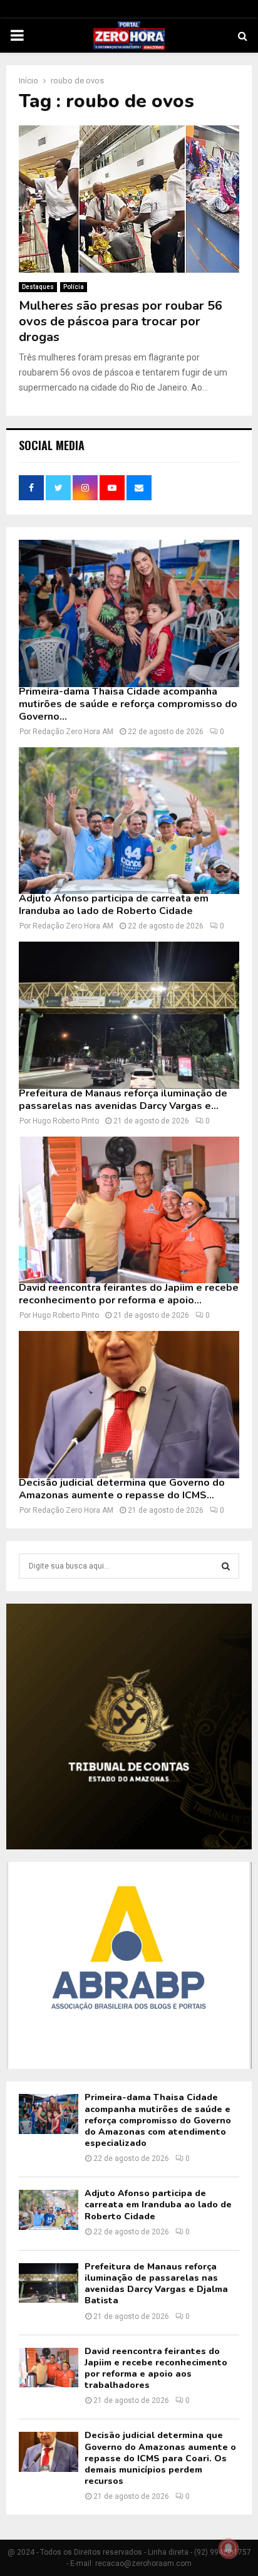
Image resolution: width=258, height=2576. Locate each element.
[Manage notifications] (229, 2548)
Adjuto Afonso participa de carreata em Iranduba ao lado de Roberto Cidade (114, 905)
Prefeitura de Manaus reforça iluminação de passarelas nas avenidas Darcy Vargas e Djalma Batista (156, 2284)
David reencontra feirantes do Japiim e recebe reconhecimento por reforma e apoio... (129, 1294)
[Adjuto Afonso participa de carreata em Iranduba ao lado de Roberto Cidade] (129, 821)
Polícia (74, 287)
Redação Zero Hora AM (73, 732)
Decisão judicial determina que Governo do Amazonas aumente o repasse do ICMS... (122, 1489)
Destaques (38, 287)
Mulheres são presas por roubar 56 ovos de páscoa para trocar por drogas (121, 321)
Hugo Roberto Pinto (66, 1121)
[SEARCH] (226, 1566)
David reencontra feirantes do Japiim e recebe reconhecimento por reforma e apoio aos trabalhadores (156, 2368)
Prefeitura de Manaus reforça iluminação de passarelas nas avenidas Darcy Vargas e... (123, 1100)
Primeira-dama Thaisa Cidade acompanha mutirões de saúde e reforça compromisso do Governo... (128, 704)
